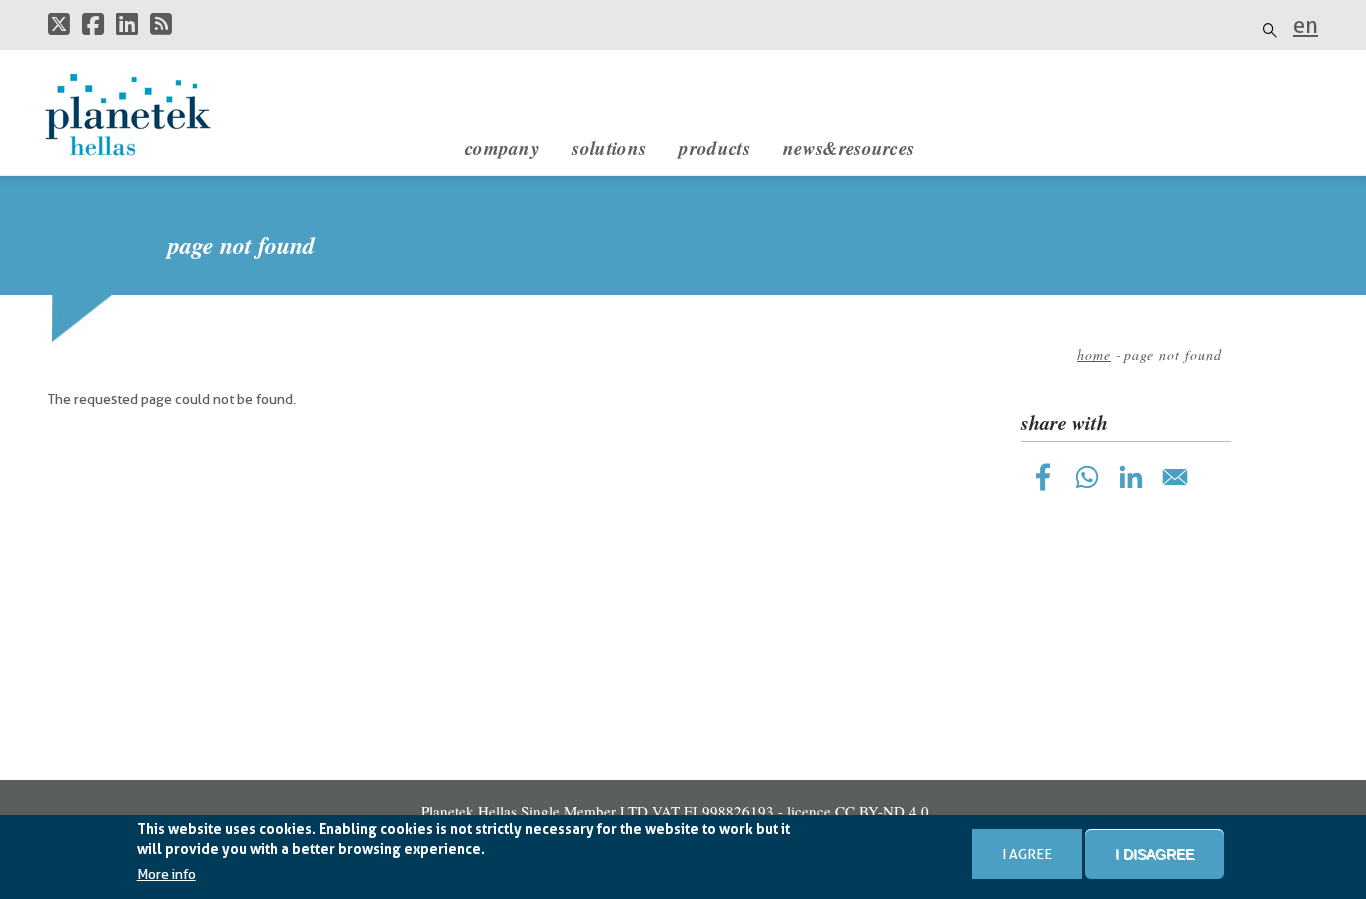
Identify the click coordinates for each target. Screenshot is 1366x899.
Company (502, 147)
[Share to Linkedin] (1131, 477)
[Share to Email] (1175, 477)
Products (714, 147)
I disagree (1154, 854)
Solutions (609, 147)
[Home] (148, 115)
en (1305, 25)
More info (166, 874)
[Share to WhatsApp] (1087, 477)
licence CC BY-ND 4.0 (858, 811)
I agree (1027, 854)
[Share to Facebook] (1043, 477)
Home (1094, 354)
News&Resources (848, 147)
